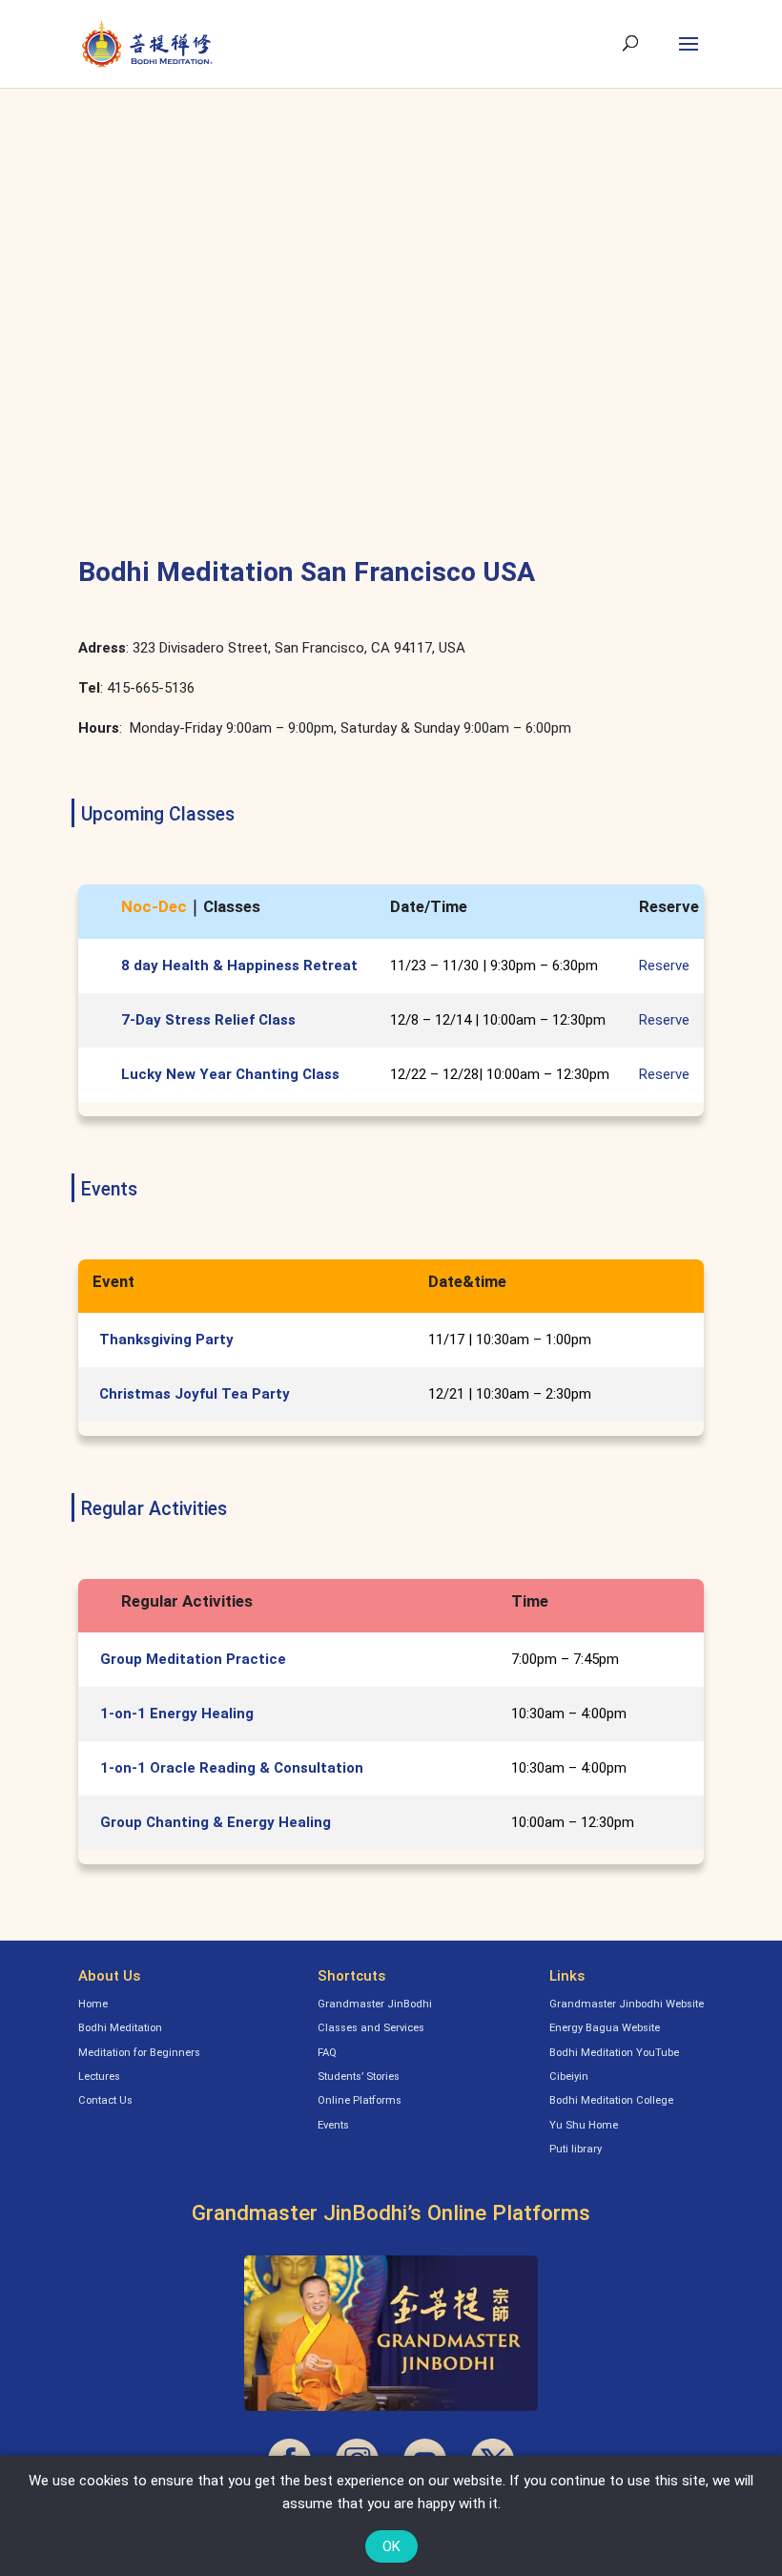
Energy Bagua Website (605, 2028)
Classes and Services (371, 2028)
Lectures (99, 2077)
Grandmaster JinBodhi (375, 2004)
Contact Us (105, 2100)
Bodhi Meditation (120, 2028)
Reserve (664, 966)
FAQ (327, 2053)
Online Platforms (360, 2100)
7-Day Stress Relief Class (208, 1020)
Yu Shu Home (584, 2125)
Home (93, 2004)
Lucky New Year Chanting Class (230, 1074)
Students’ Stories (359, 2077)
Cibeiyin (569, 2077)
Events (333, 2125)
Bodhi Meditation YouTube (614, 2053)
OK (391, 2546)
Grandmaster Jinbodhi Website (627, 2004)
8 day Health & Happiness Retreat (239, 966)
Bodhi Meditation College (611, 2100)
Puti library (576, 2149)
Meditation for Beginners (139, 2053)
